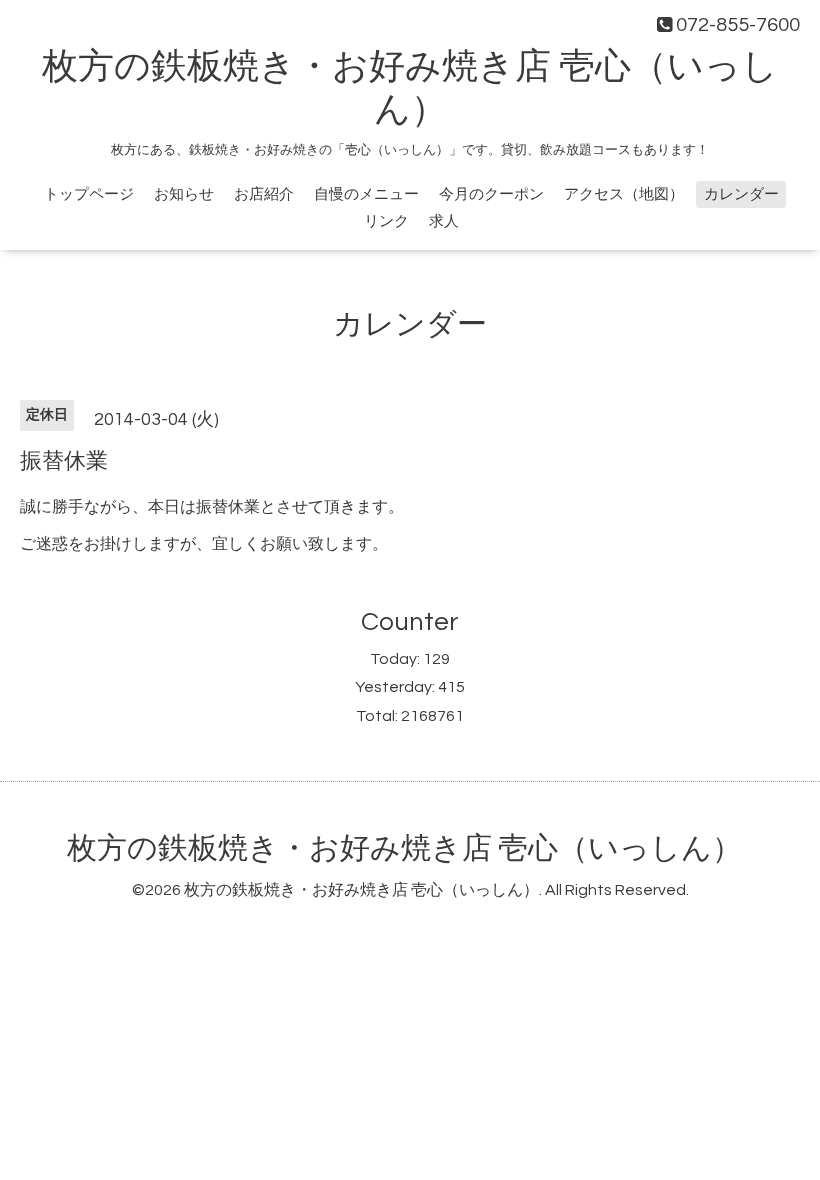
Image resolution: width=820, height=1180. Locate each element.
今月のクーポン (491, 194)
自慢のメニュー (366, 194)
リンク (386, 221)
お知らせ (184, 194)
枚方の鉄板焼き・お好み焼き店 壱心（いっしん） (404, 848)
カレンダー (741, 194)
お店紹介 (264, 194)
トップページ (89, 194)
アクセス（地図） (624, 194)
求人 (444, 221)
